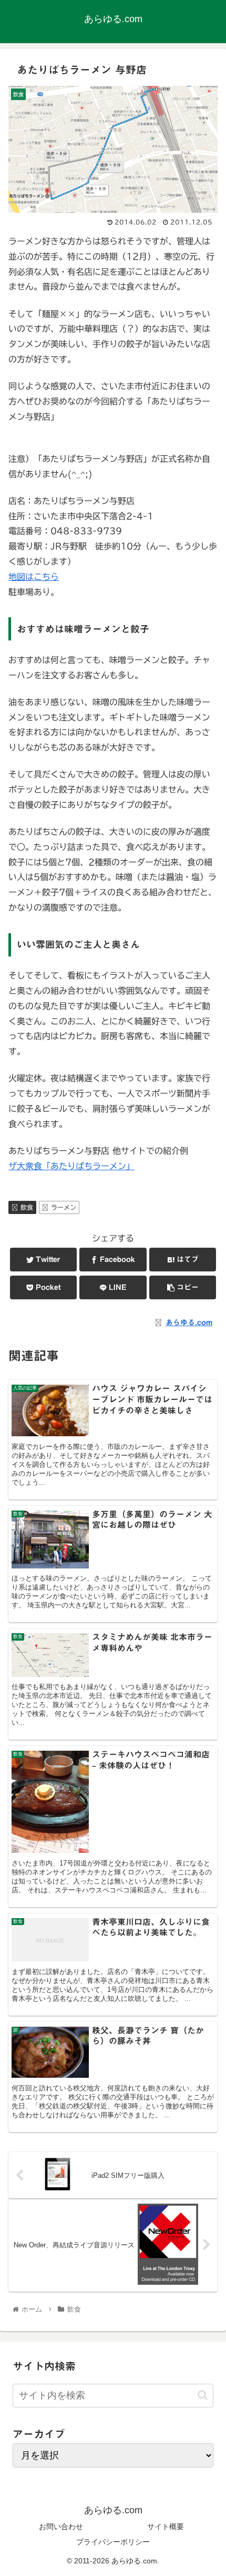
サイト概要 (166, 2526)
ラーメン (64, 1207)
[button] (203, 2395)
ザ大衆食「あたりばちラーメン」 (71, 1166)
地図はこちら (34, 577)
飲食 (27, 1207)
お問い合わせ (61, 2526)
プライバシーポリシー (113, 2542)
